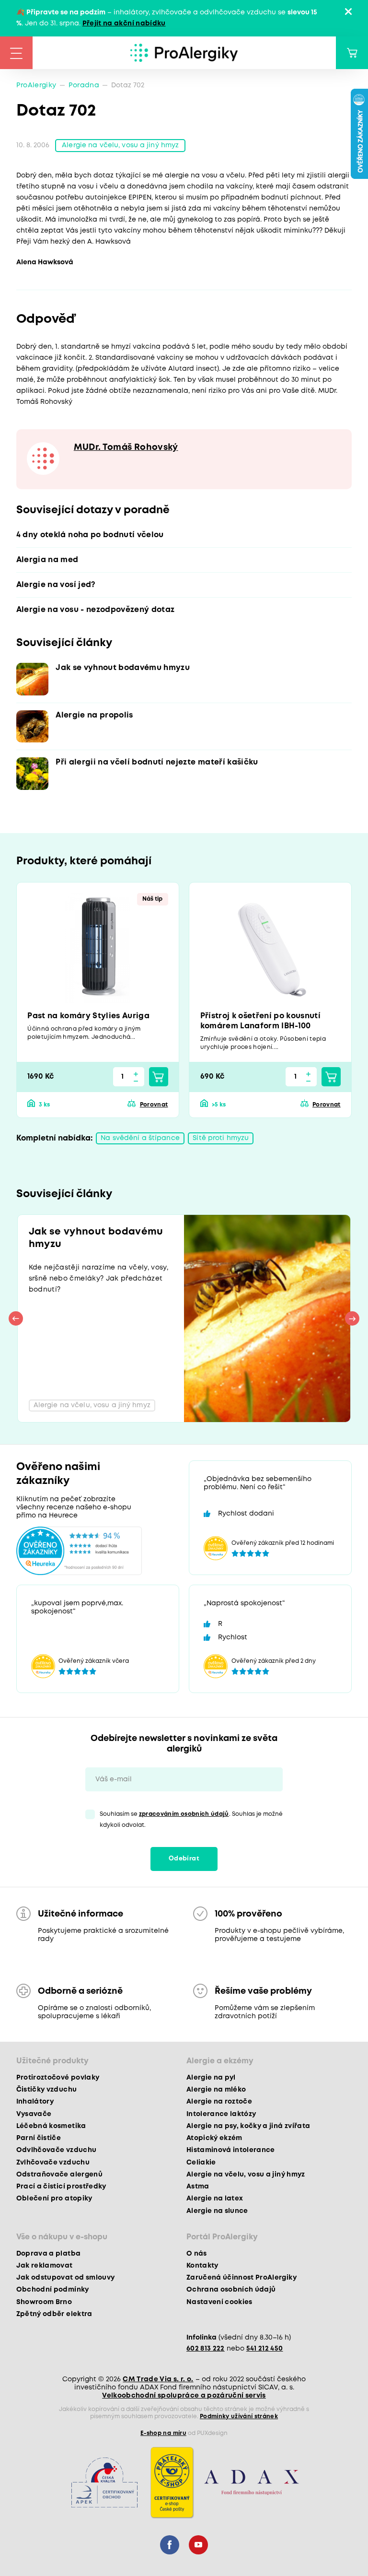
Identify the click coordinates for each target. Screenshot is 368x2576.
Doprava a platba (48, 2254)
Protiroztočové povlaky (58, 2078)
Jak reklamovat (45, 2266)
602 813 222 (206, 2349)
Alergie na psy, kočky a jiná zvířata (248, 2126)
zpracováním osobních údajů (184, 1814)
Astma (198, 2187)
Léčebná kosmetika (51, 2126)
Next (352, 1318)
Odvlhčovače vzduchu (56, 2150)
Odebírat (184, 1859)
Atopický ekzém (214, 2138)
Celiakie (201, 2163)
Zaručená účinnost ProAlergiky (241, 2278)
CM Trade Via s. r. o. (158, 2379)
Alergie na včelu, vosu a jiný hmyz (120, 145)
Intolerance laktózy (221, 2114)
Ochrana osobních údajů (231, 2290)
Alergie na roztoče (219, 2102)
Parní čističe (39, 2138)
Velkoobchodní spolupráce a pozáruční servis (184, 2396)
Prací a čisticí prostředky (61, 2187)
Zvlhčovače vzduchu (53, 2163)
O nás (197, 2254)
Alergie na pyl (211, 2078)
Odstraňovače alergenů (59, 2175)
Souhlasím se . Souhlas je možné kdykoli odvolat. (191, 1820)
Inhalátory (35, 2102)
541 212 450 (265, 2349)
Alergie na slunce (217, 2211)
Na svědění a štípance (140, 1138)
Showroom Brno (44, 2302)
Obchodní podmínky (53, 2290)
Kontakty (202, 2266)
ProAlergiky (36, 85)
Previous (16, 1318)
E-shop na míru (163, 2433)
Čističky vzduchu (46, 2090)
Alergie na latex (215, 2199)
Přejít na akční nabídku (124, 24)
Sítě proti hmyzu (221, 1138)
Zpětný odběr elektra (54, 2314)
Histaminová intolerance (231, 2150)
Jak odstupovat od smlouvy (66, 2278)
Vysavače (34, 2114)
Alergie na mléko (216, 2090)
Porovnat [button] (154, 1105)
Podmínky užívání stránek (239, 2417)
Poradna (84, 85)
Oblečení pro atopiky (54, 2199)
